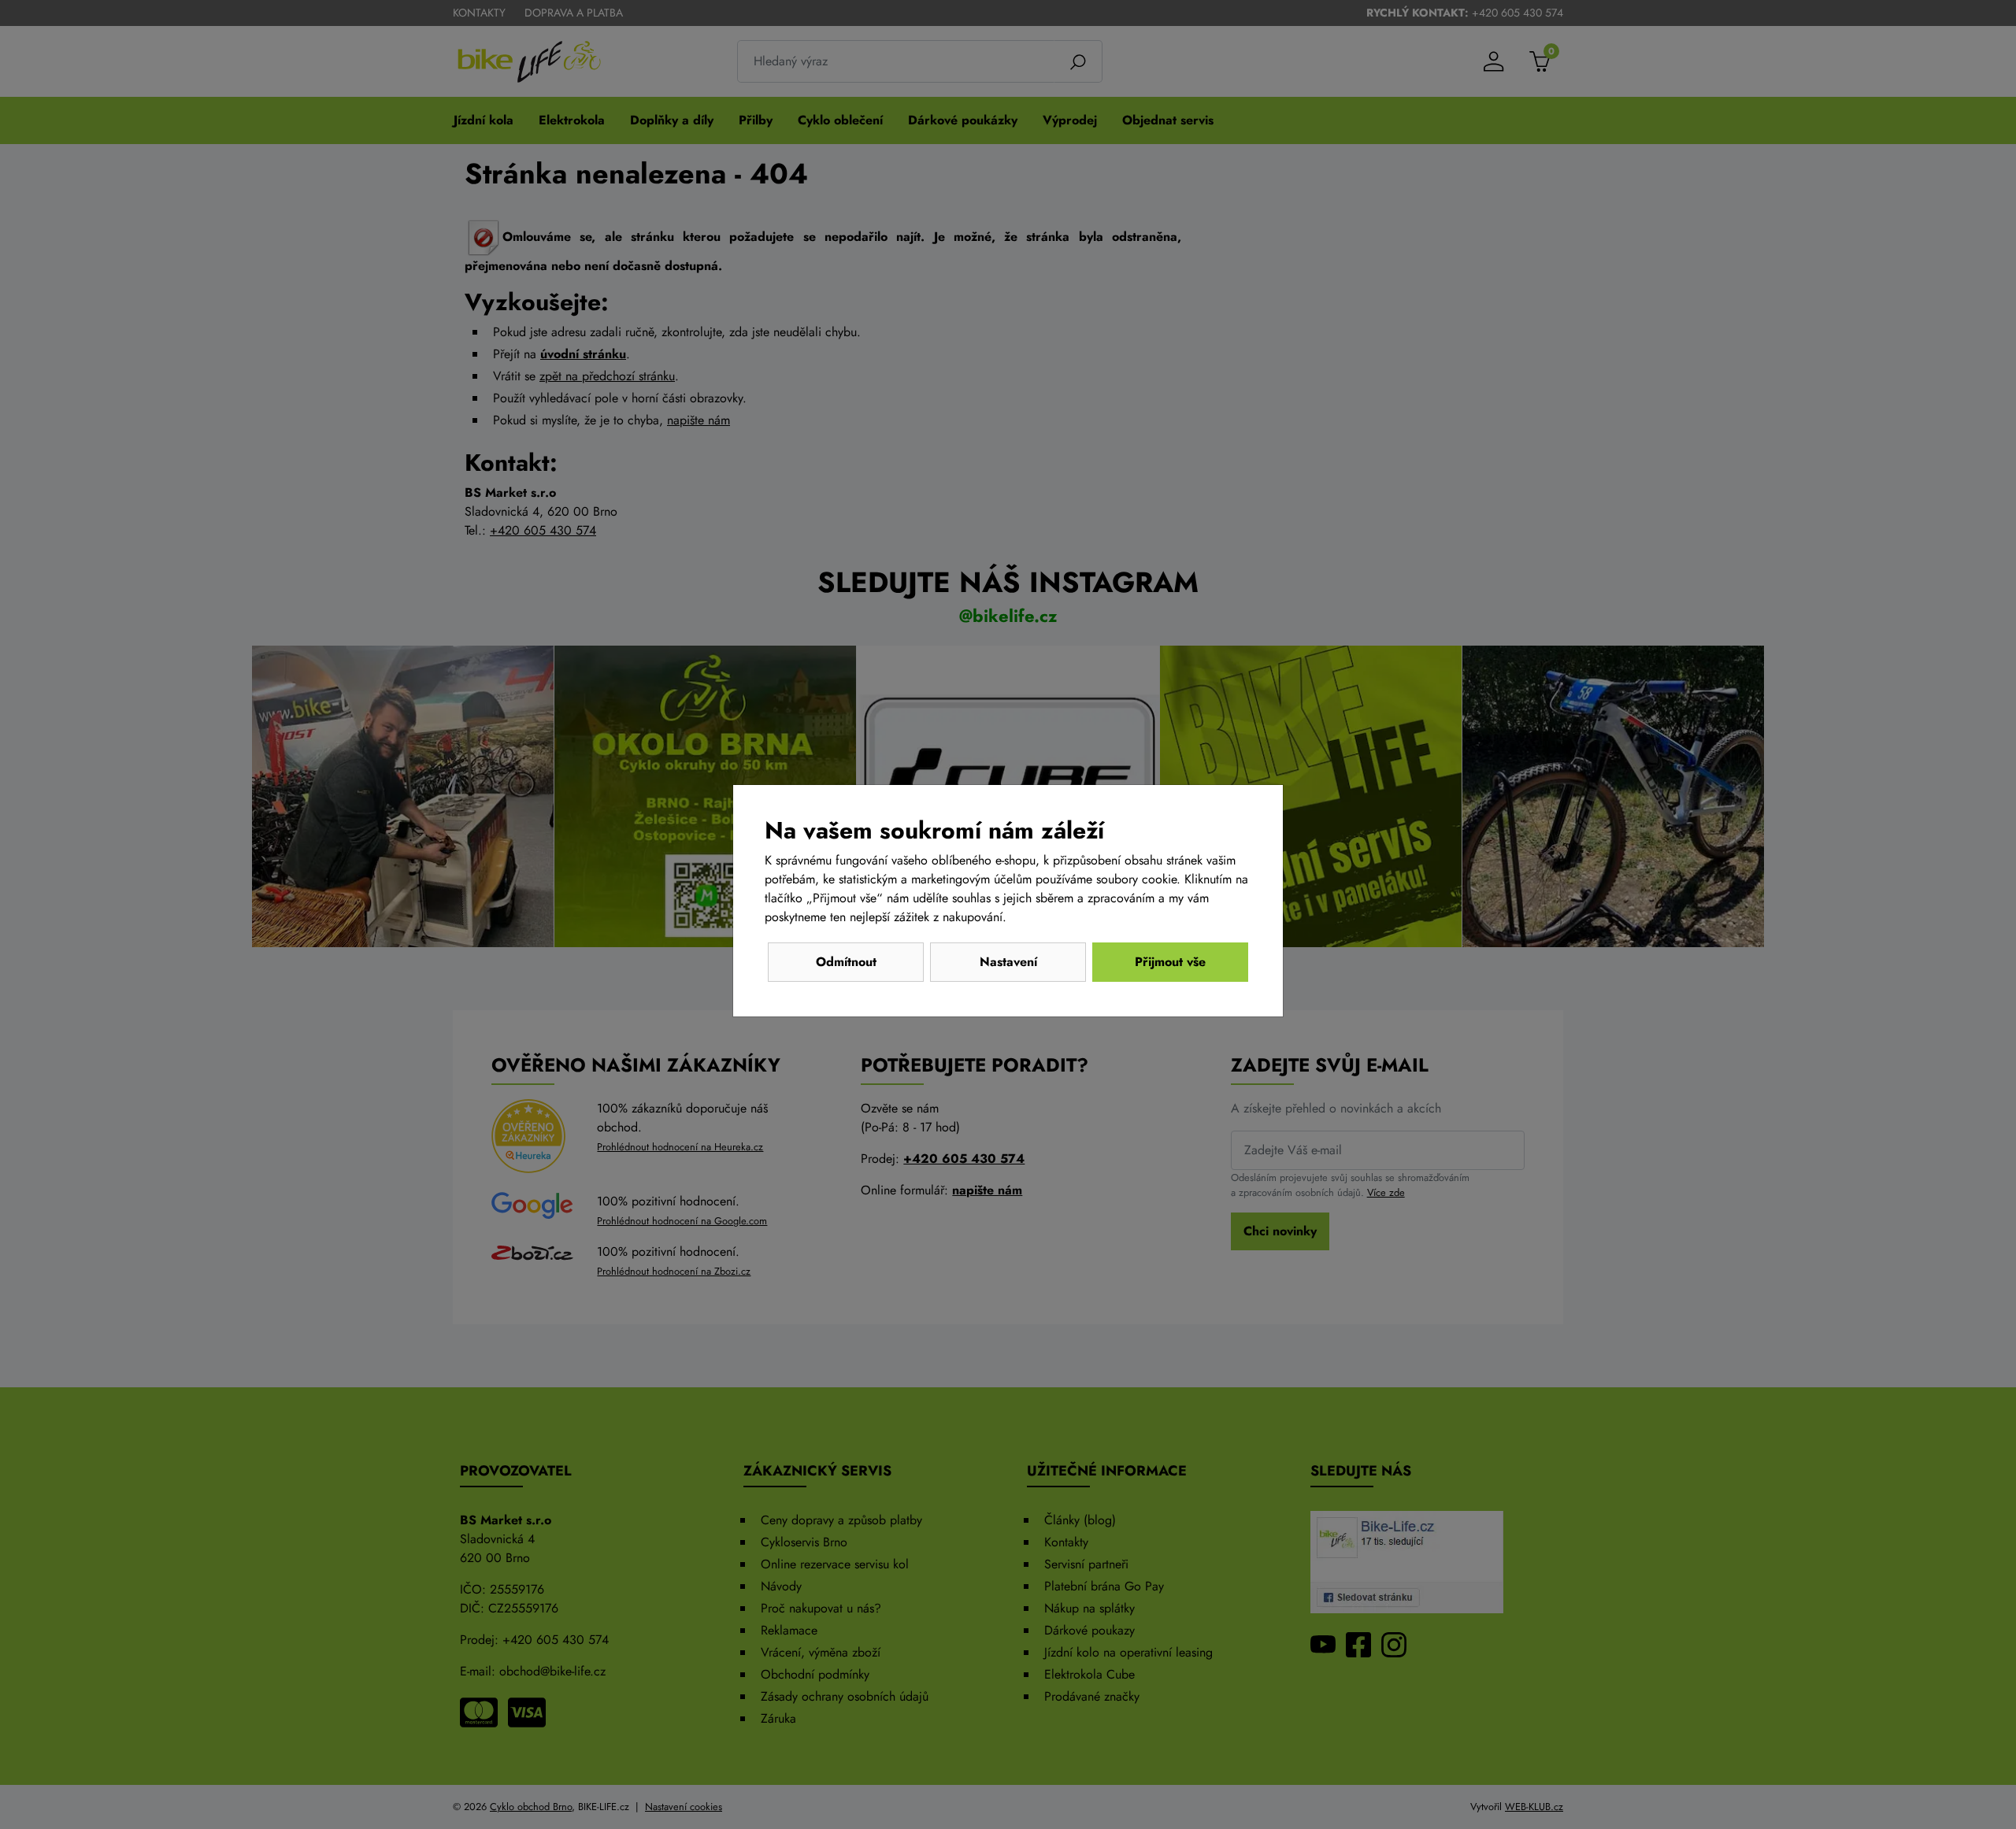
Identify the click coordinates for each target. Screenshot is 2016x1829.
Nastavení (1008, 962)
